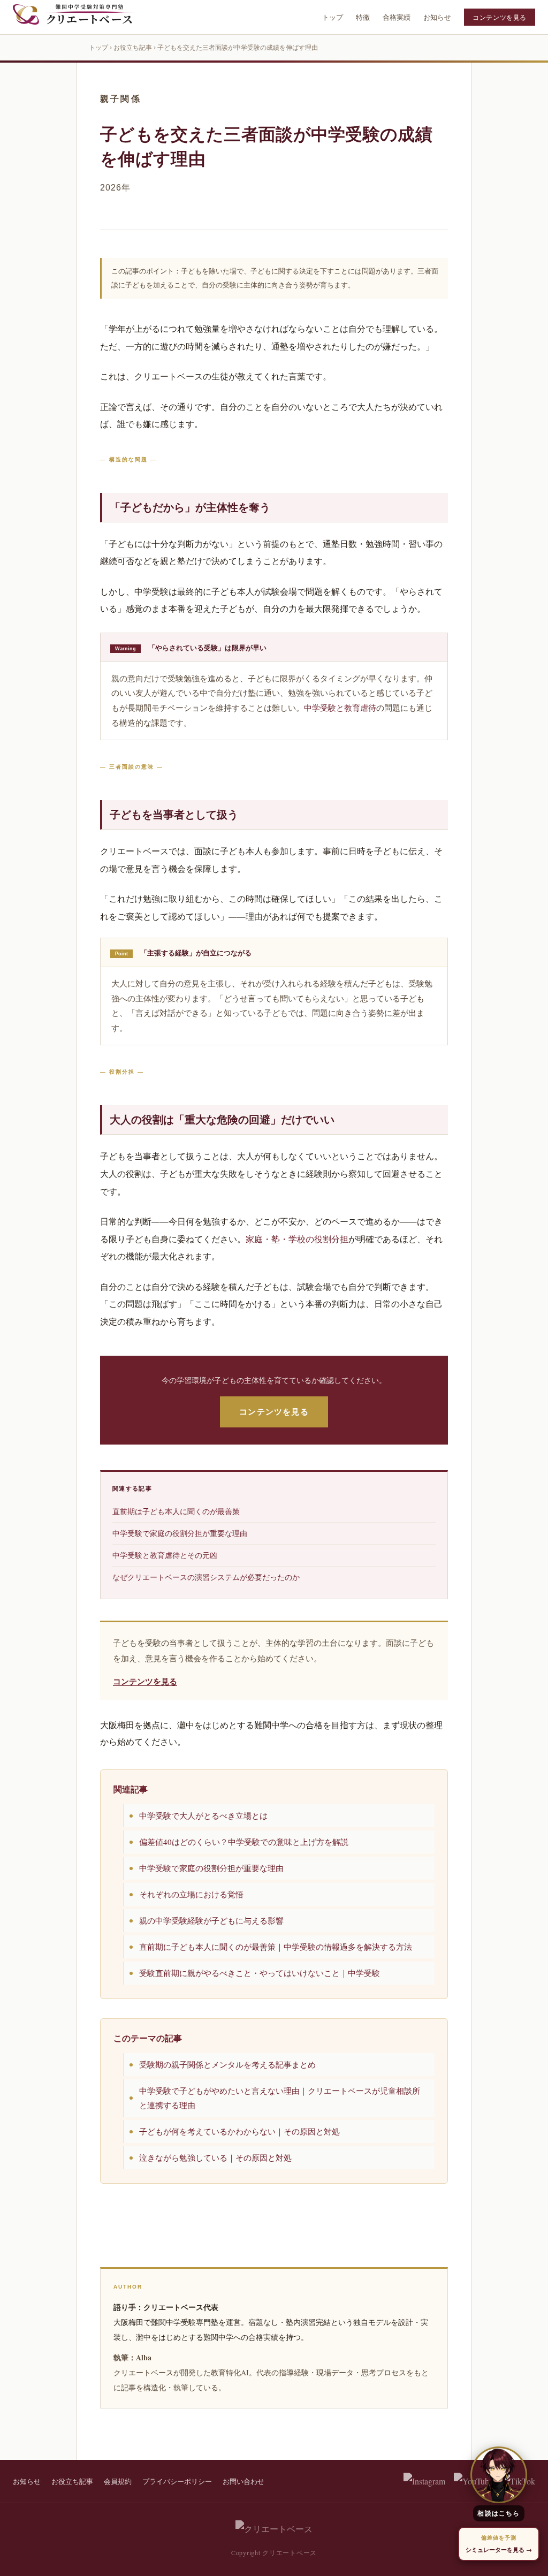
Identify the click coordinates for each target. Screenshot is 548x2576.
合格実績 (397, 17)
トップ (333, 17)
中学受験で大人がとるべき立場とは (203, 1815)
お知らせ (437, 17)
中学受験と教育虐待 (340, 708)
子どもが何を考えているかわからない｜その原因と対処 (239, 2131)
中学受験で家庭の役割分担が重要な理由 (180, 1533)
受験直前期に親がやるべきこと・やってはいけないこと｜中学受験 (260, 1973)
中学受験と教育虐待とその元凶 (165, 1555)
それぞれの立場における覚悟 (191, 1894)
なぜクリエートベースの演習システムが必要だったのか (206, 1577)
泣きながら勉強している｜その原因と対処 (215, 2157)
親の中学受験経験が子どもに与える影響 (211, 1920)
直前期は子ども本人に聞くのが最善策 (176, 1511)
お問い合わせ (243, 2481)
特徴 (363, 17)
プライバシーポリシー (177, 2481)
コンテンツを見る (500, 17)
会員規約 (118, 2481)
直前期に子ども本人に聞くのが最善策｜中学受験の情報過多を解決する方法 (276, 1947)
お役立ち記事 (133, 48)
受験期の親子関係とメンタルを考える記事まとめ (227, 2064)
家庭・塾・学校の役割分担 (297, 1239)
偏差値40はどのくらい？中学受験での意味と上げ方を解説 (244, 1842)
